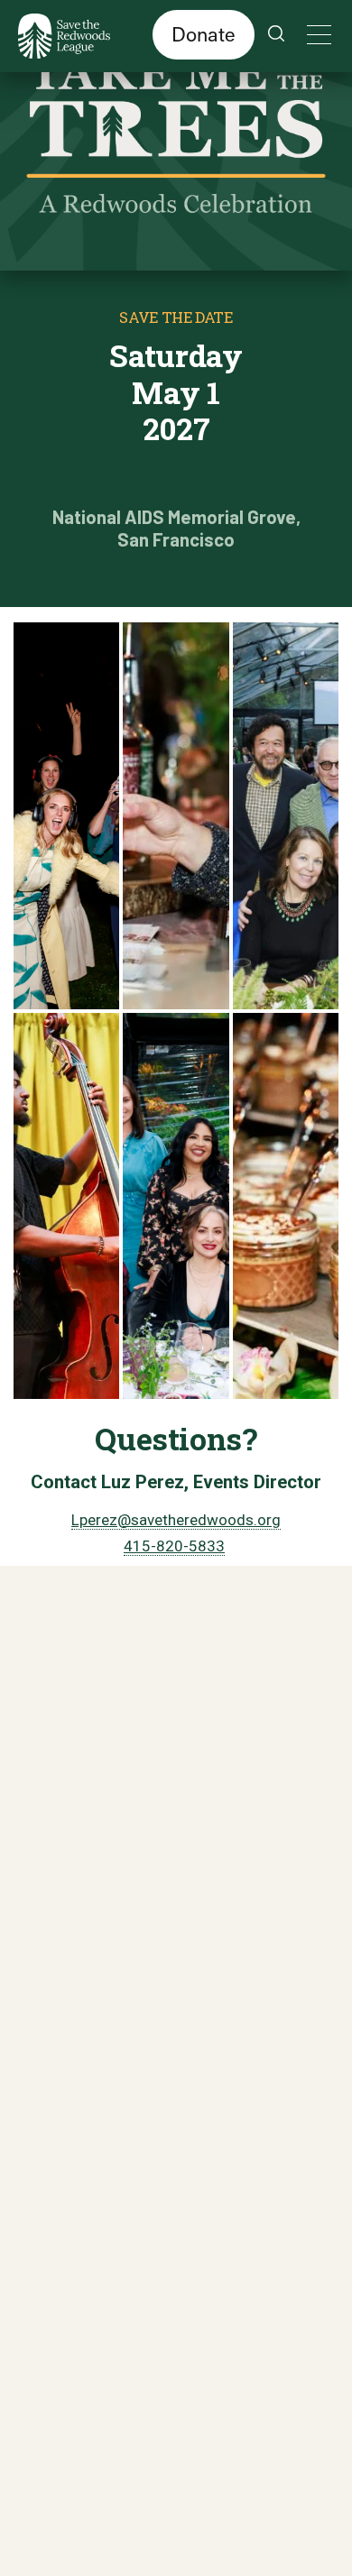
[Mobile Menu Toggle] (316, 35)
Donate (204, 34)
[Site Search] (276, 36)
